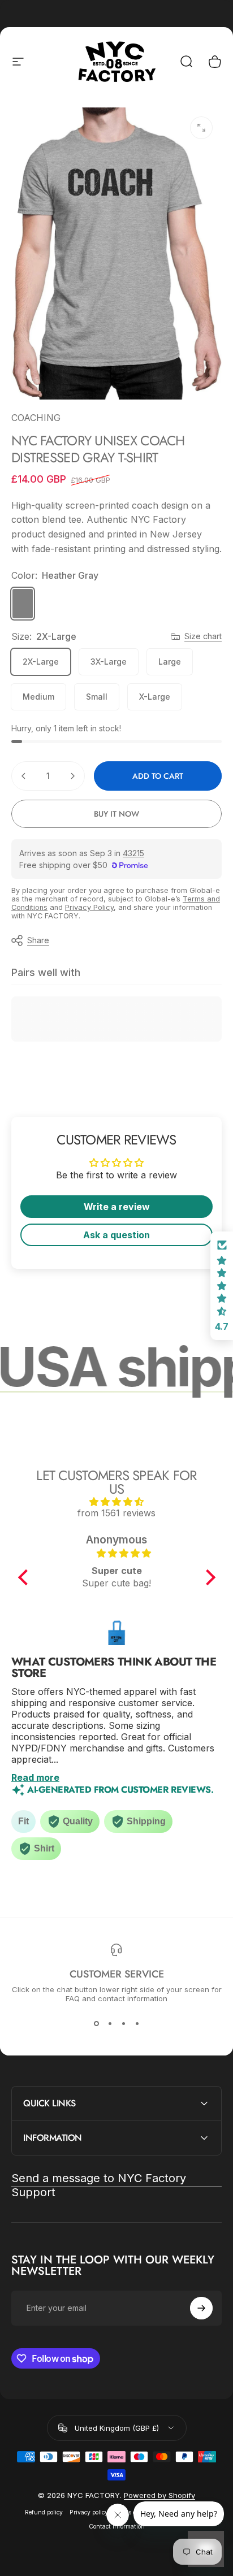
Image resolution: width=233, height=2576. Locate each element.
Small (97, 697)
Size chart (203, 636)
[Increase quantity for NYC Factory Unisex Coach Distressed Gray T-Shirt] (72, 776)
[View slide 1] (96, 2023)
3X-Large (109, 662)
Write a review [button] (117, 1207)
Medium (38, 697)
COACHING (36, 418)
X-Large (155, 697)
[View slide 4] (137, 2023)
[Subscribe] (201, 2308)
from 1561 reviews (116, 1513)
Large (170, 662)
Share (38, 940)
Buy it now (116, 814)
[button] (25, 1577)
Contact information (117, 2527)
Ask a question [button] (116, 1235)
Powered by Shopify (159, 2495)
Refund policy (44, 2512)
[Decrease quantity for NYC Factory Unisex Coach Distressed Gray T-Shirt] (24, 776)
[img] (117, 1502)
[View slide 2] (110, 2023)
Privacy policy (89, 2512)
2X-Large (41, 662)
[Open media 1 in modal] (201, 128)
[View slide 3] (123, 2023)
